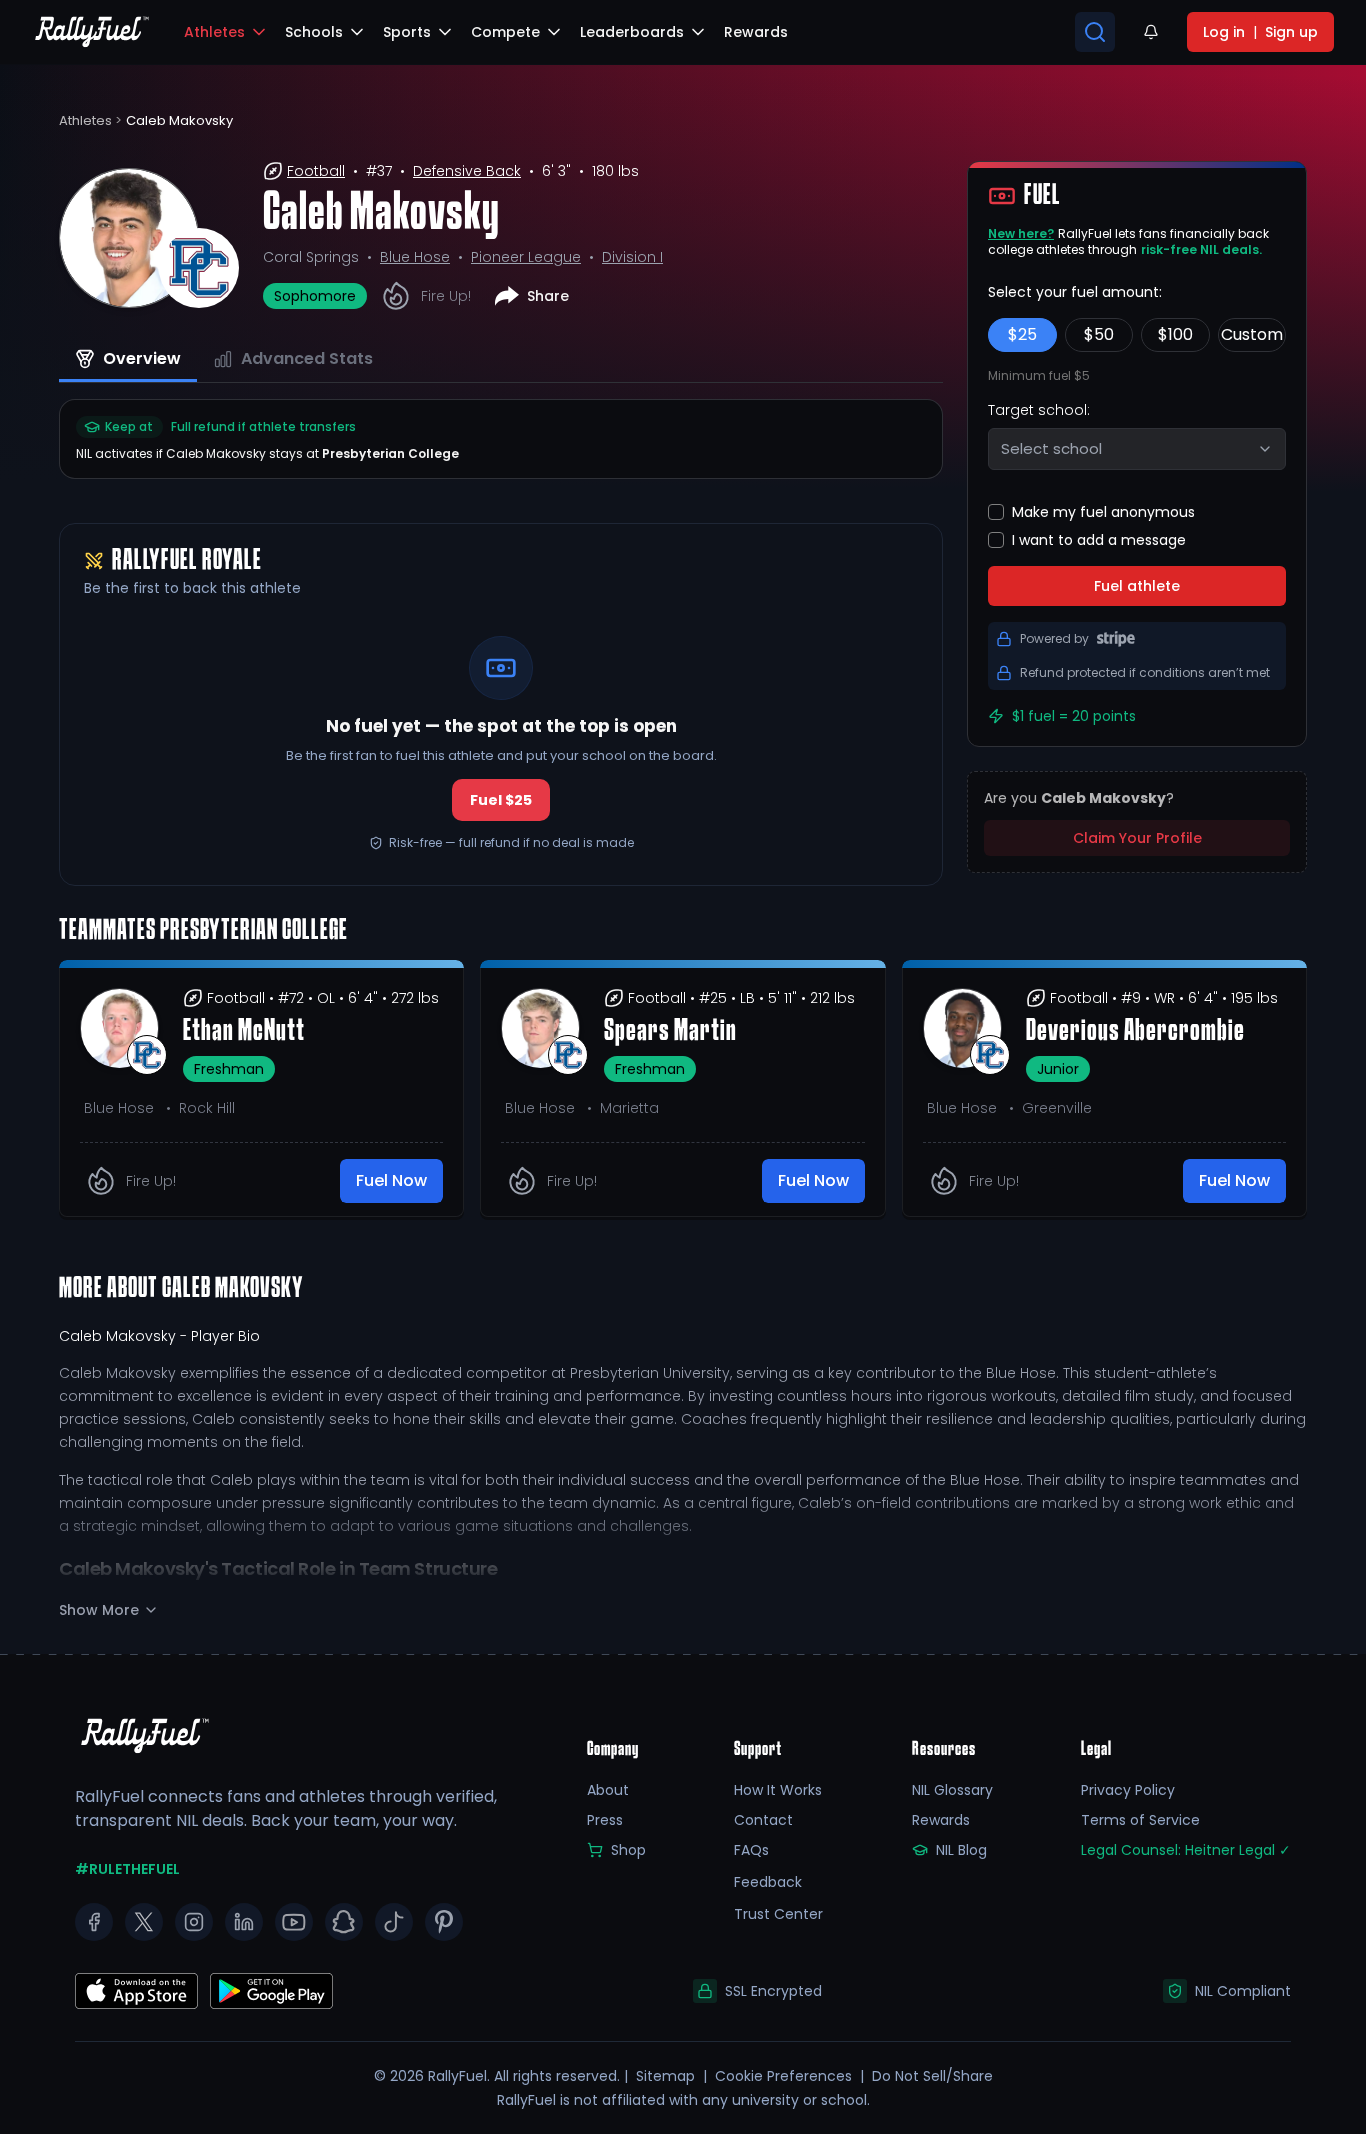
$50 (1099, 334)
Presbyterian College (390, 453)
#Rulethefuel (127, 1869)
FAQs (751, 1850)
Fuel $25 (501, 800)
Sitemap (665, 2076)
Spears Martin (670, 1032)
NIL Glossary (952, 1790)
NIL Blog (961, 1850)
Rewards (941, 1820)
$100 (1175, 334)
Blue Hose (415, 257)
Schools (314, 32)
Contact (763, 1820)
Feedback (768, 1882)
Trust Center (778, 1914)
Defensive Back (467, 171)
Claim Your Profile (1137, 838)
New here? (1021, 233)
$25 (1022, 334)
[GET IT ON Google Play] (136, 1991)
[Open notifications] (1151, 32)
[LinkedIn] (244, 1922)
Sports (407, 32)
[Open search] (1095, 32)
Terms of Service (1140, 1820)
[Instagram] (194, 1922)
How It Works (778, 1790)
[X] (144, 1922)
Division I (632, 257)
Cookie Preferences (783, 2076)
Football (316, 171)
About (608, 1790)
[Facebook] (94, 1922)
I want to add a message (1099, 540)
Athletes (214, 32)
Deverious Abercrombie (1135, 1032)
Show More (99, 1610)
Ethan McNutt (244, 1032)
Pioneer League (526, 257)
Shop (628, 1850)
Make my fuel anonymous (1103, 512)
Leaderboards (632, 32)
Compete (505, 32)
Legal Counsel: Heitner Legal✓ (1186, 1850)
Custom (1252, 334)
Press (605, 1820)
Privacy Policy (1128, 1790)
